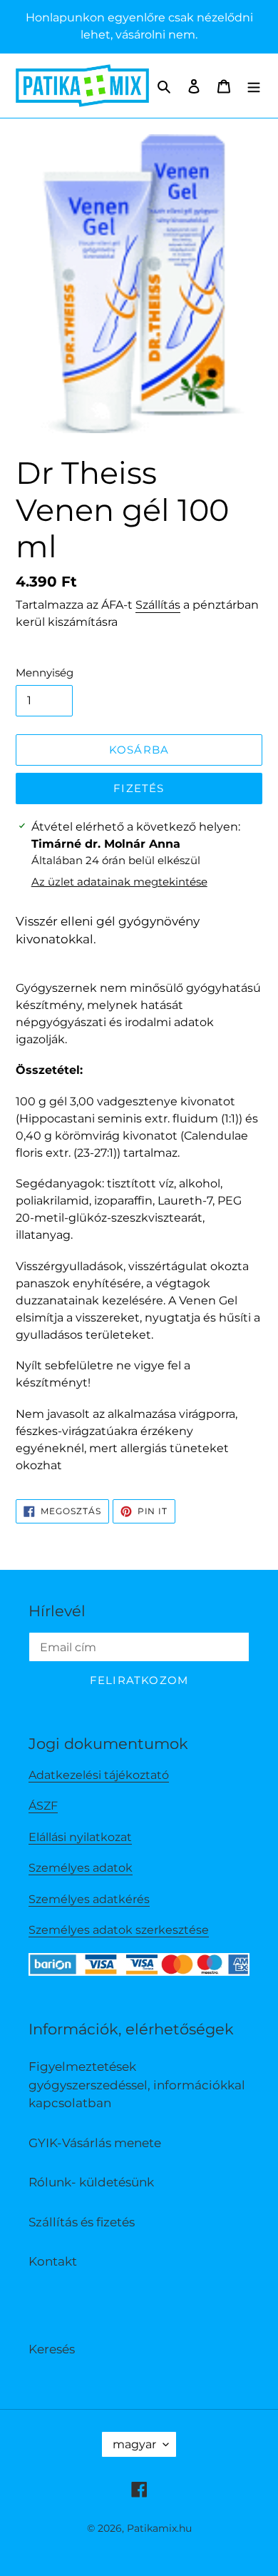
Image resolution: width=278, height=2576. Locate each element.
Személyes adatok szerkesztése (119, 1930)
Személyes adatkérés (89, 1899)
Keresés (52, 2349)
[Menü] (254, 86)
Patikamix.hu (159, 2528)
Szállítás (158, 605)
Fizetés (139, 788)
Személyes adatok (81, 1868)
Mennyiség (45, 673)
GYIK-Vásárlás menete (95, 2143)
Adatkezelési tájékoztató (99, 1775)
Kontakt (53, 2261)
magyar (134, 2444)
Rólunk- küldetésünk (91, 2182)
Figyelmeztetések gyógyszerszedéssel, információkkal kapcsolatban (137, 2085)
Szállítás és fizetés (82, 2222)
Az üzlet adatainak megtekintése (119, 882)
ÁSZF (43, 1806)
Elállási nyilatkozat (80, 1837)
